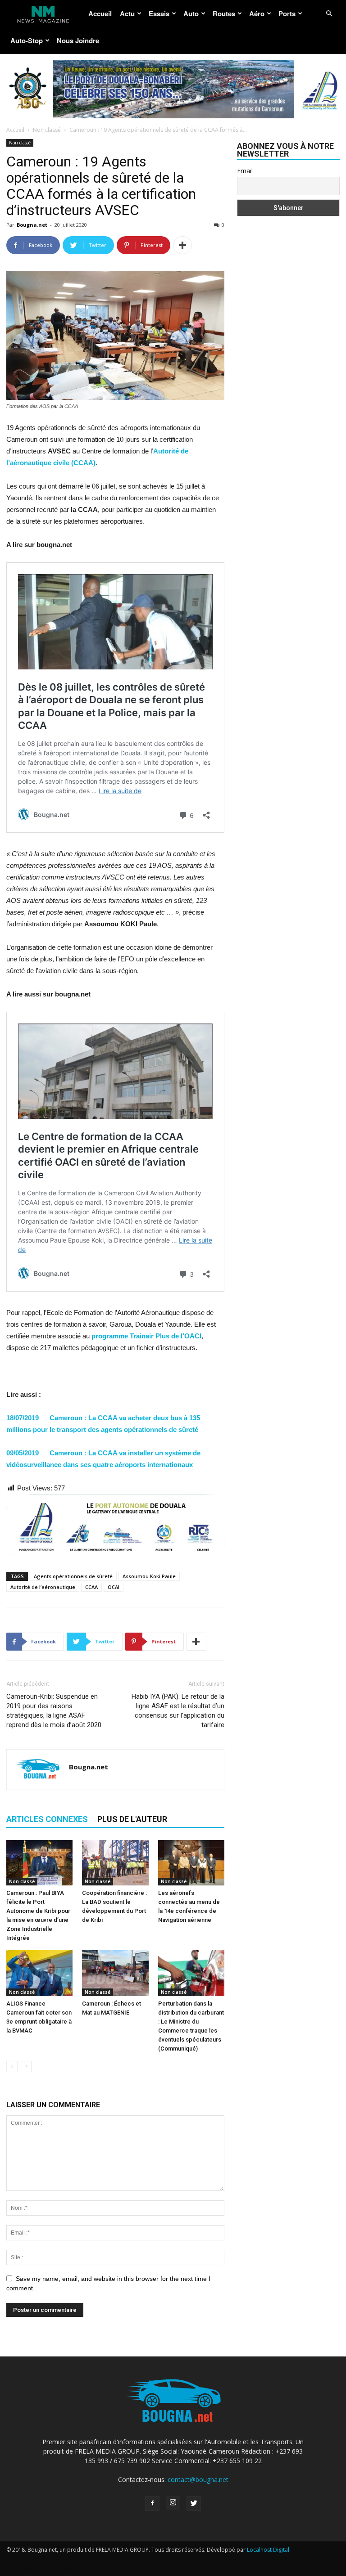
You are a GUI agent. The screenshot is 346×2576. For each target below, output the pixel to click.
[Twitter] (194, 2504)
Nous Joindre (78, 40)
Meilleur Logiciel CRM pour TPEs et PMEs (88, 2568)
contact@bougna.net (198, 2480)
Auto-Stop (27, 40)
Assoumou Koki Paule (149, 1576)
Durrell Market (106, 2559)
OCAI (114, 1587)
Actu (127, 13)
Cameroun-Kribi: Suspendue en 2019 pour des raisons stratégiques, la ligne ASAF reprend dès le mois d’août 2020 (54, 1711)
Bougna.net (32, 225)
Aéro (257, 13)
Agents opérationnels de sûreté (73, 1576)
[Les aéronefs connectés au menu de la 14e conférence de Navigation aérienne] (191, 1863)
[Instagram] (173, 2503)
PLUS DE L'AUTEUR (132, 1819)
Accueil (100, 13)
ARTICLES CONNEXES (47, 1819)
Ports (287, 13)
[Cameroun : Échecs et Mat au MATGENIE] (115, 1973)
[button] (329, 14)
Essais (159, 13)
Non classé (47, 130)
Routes (224, 13)
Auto (191, 13)
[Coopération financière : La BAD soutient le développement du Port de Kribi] (115, 1863)
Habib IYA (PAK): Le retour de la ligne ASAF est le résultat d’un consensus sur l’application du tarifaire (178, 1711)
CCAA (91, 1587)
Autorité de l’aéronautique (43, 1587)
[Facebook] (152, 2504)
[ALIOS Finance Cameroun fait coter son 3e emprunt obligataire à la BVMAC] (39, 1973)
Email (245, 171)
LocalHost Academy (56, 2559)
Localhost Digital (268, 2550)
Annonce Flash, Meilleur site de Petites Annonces (191, 2559)
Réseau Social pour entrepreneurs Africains (200, 2568)
